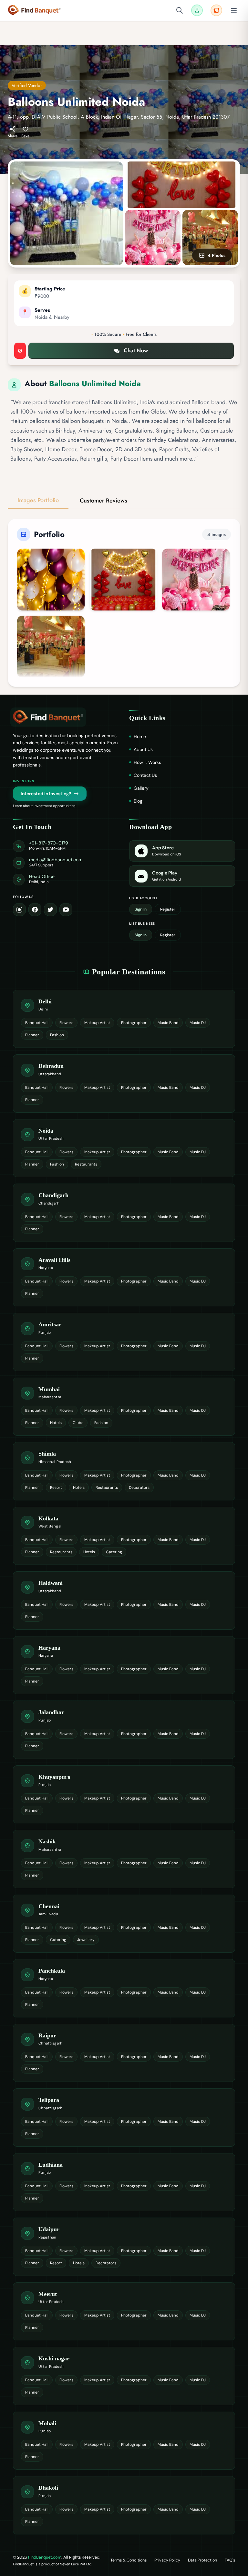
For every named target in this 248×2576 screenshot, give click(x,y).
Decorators (139, 1488)
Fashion (57, 1035)
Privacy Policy (167, 2560)
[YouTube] (66, 910)
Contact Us (145, 775)
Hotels (56, 1423)
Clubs (78, 1423)
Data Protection (202, 2560)
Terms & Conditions (129, 2560)
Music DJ (198, 1023)
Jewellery (86, 1940)
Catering (114, 1552)
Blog (138, 801)
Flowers (66, 1023)
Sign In (141, 909)
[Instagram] (19, 910)
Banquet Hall (37, 1023)
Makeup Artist (97, 1023)
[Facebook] (35, 910)
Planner (32, 1035)
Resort (56, 1488)
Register (168, 909)
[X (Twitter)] (50, 910)
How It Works (147, 762)
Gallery (141, 788)
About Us (143, 749)
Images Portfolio (38, 500)
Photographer (134, 1023)
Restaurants (86, 1164)
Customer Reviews (103, 501)
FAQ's (230, 2560)
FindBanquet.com (45, 2557)
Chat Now (136, 350)
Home (140, 737)
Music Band (168, 1023)
